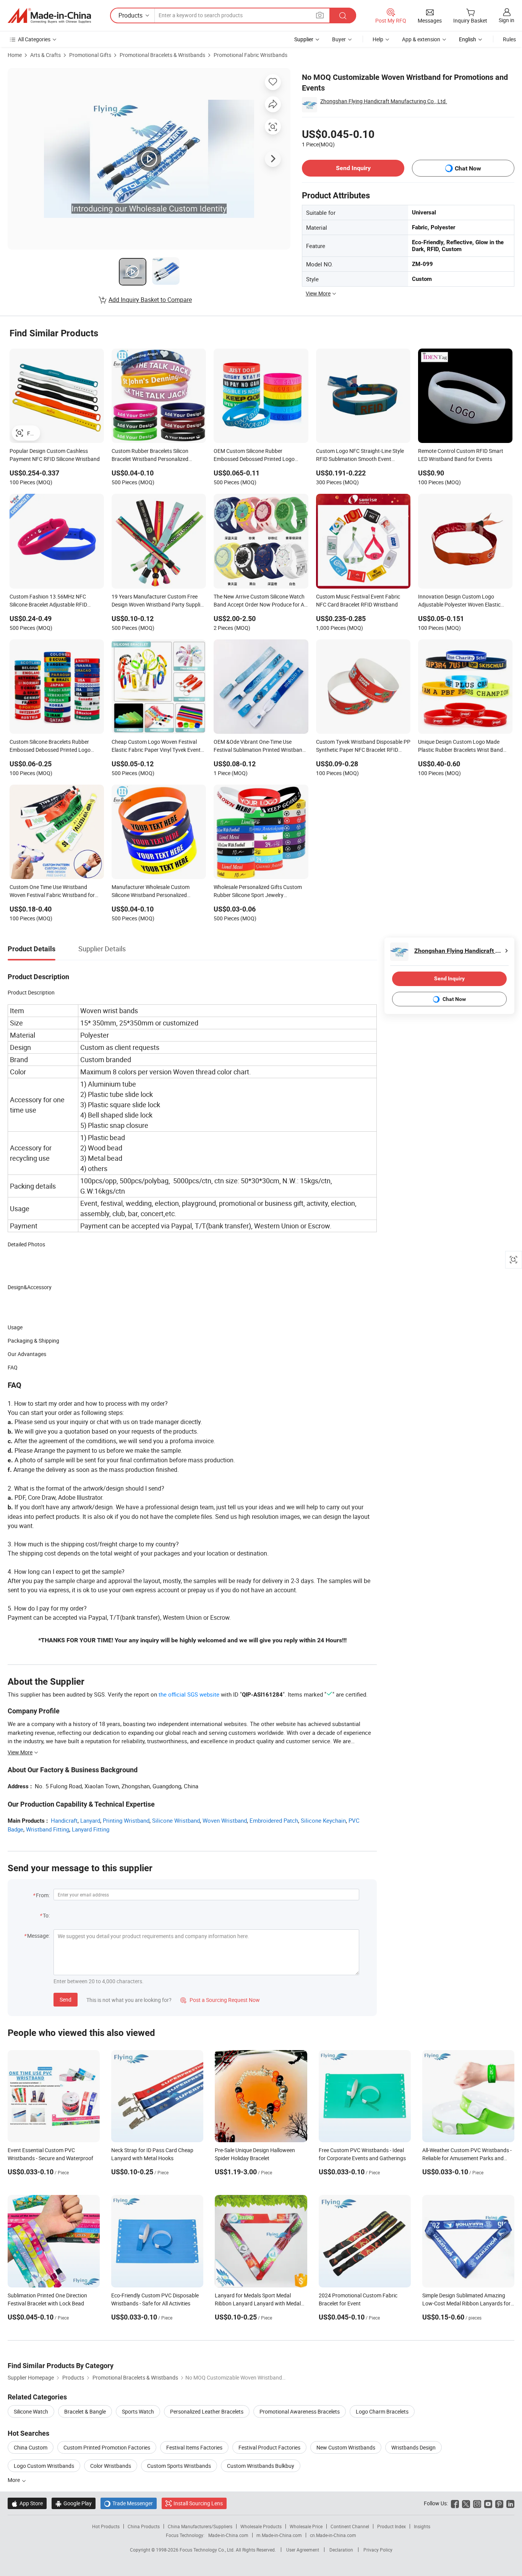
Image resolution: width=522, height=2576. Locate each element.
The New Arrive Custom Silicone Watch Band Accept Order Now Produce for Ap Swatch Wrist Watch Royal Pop (260, 601)
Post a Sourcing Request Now (220, 2000)
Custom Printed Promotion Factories (107, 2447)
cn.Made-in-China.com (333, 2535)
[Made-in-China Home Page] (49, 16)
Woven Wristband (225, 1820)
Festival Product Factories (269, 2447)
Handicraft (64, 1820)
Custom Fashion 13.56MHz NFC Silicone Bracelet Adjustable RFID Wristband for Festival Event (48, 601)
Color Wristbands (111, 2466)
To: (46, 1915)
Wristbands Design (413, 2447)
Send (66, 1999)
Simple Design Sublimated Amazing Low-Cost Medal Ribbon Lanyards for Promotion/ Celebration (466, 2303)
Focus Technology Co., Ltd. (208, 2550)
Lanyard (90, 1820)
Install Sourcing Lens (198, 2503)
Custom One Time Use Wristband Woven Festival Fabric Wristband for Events (52, 892)
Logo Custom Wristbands (44, 2466)
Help (378, 39)
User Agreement (303, 2550)
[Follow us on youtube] (488, 2503)
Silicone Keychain (323, 1820)
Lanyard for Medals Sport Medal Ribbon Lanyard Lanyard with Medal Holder (258, 2303)
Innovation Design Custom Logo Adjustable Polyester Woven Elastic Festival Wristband (459, 601)
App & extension (421, 39)
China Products (144, 2526)
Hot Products (106, 2526)
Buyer (339, 39)
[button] (320, 15)
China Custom (31, 2447)
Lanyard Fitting (91, 1829)
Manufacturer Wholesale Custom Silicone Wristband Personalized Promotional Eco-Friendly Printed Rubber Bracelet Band (151, 892)
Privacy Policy (378, 2550)
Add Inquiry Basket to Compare (150, 300)
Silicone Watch (31, 2411)
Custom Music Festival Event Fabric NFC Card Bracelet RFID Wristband (358, 600)
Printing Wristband (126, 1820)
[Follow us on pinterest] (499, 2503)
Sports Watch (138, 2411)
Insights (422, 2526)
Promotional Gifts (90, 55)
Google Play (74, 2503)
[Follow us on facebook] (455, 2503)
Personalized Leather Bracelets (207, 2411)
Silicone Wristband (176, 1820)
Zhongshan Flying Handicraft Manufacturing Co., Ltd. (384, 101)
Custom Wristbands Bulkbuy (261, 2466)
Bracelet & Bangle (85, 2411)
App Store (27, 2503)
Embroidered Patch (274, 1820)
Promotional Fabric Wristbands (250, 55)
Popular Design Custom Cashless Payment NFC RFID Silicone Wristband (55, 455)
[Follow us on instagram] (477, 2503)
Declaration (341, 2550)
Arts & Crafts (45, 55)
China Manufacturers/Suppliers (200, 2526)
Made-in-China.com (228, 2535)
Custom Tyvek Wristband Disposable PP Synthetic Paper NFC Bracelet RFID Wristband (363, 746)
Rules (509, 39)
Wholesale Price (306, 2526)
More (14, 2480)
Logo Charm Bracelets (382, 2411)
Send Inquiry (353, 168)
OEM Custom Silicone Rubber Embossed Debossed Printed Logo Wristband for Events (254, 456)
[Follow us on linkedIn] (510, 2503)
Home (15, 55)
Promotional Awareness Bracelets (300, 2411)
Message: (38, 1936)
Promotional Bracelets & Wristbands (162, 55)
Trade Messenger (129, 2503)
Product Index (391, 2526)
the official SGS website (189, 1694)
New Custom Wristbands (346, 2447)
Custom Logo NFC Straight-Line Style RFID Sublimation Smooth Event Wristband (360, 456)
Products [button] (130, 15)
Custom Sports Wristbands (179, 2466)
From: (43, 1895)
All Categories (34, 39)
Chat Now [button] (468, 168)
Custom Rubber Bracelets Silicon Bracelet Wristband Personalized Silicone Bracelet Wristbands (150, 456)
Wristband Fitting (48, 1829)
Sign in (507, 20)
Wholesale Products (261, 2526)
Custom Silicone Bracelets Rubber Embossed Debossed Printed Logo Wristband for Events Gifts (50, 746)
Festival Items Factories (194, 2447)
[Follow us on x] (466, 2503)
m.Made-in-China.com (279, 2535)
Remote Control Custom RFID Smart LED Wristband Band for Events (461, 455)
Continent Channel (350, 2526)
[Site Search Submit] (343, 15)
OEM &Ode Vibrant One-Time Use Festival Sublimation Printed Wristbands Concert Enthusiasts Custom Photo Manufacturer (261, 746)
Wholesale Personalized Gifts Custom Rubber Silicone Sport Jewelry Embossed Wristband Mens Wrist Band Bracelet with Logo (259, 892)
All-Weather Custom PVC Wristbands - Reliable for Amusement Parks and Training (467, 2158)
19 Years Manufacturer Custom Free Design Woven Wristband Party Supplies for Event (159, 601)
